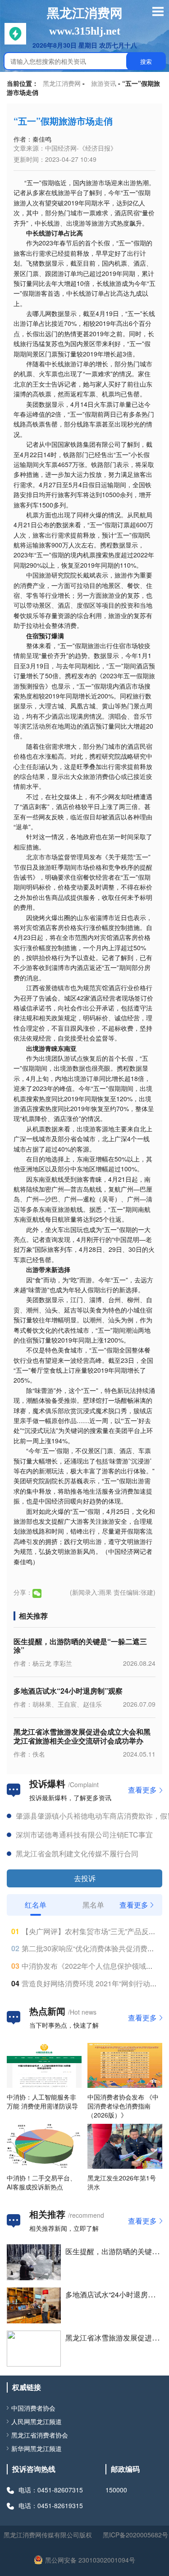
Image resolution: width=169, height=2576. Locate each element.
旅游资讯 (104, 83)
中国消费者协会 (33, 2408)
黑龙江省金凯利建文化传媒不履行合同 (77, 1853)
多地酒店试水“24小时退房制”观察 (68, 1691)
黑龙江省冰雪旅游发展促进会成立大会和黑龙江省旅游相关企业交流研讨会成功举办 (82, 1736)
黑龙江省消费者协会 (40, 2435)
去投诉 (85, 1878)
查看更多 (142, 1790)
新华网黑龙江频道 (37, 2448)
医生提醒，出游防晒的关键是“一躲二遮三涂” (80, 1646)
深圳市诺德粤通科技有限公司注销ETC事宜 (84, 1835)
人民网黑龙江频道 (37, 2421)
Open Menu (158, 11)
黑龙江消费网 (62, 83)
